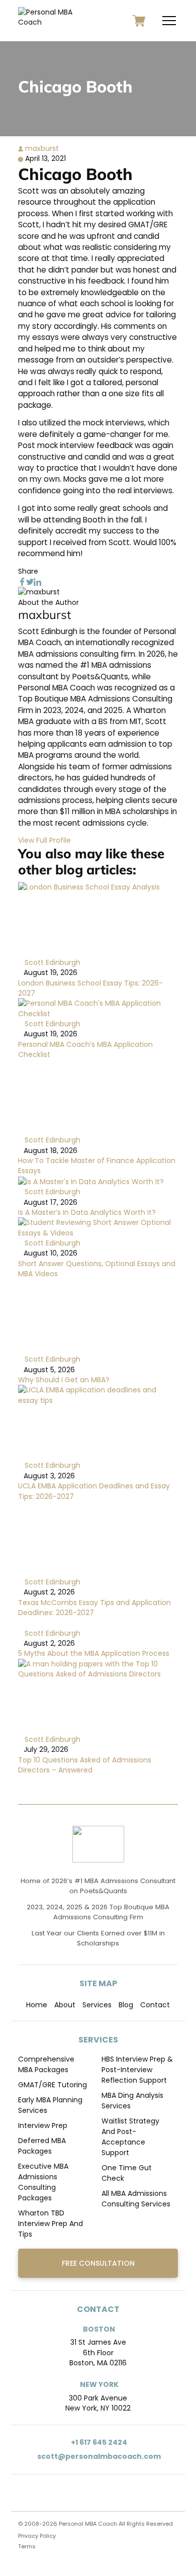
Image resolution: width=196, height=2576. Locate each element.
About (65, 2005)
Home (37, 2005)
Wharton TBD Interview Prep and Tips (51, 2224)
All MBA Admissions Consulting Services (136, 2199)
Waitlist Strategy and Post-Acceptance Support (130, 2137)
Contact (155, 2005)
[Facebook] (22, 581)
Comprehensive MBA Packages (46, 2064)
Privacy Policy (37, 2536)
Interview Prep (43, 2125)
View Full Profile (44, 840)
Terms (27, 2546)
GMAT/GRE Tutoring (53, 2085)
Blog (126, 2005)
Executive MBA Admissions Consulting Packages (43, 2182)
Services (97, 2005)
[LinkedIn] (37, 581)
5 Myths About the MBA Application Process (94, 1653)
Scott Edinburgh (52, 962)
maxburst (41, 148)
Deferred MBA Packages (42, 2146)
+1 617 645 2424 (98, 2442)
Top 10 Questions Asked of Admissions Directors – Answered (85, 1765)
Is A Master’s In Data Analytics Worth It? (87, 1212)
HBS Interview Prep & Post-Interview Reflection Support (137, 2070)
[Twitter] (30, 581)
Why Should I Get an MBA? (64, 1380)
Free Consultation (98, 2263)
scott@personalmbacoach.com (98, 2456)
